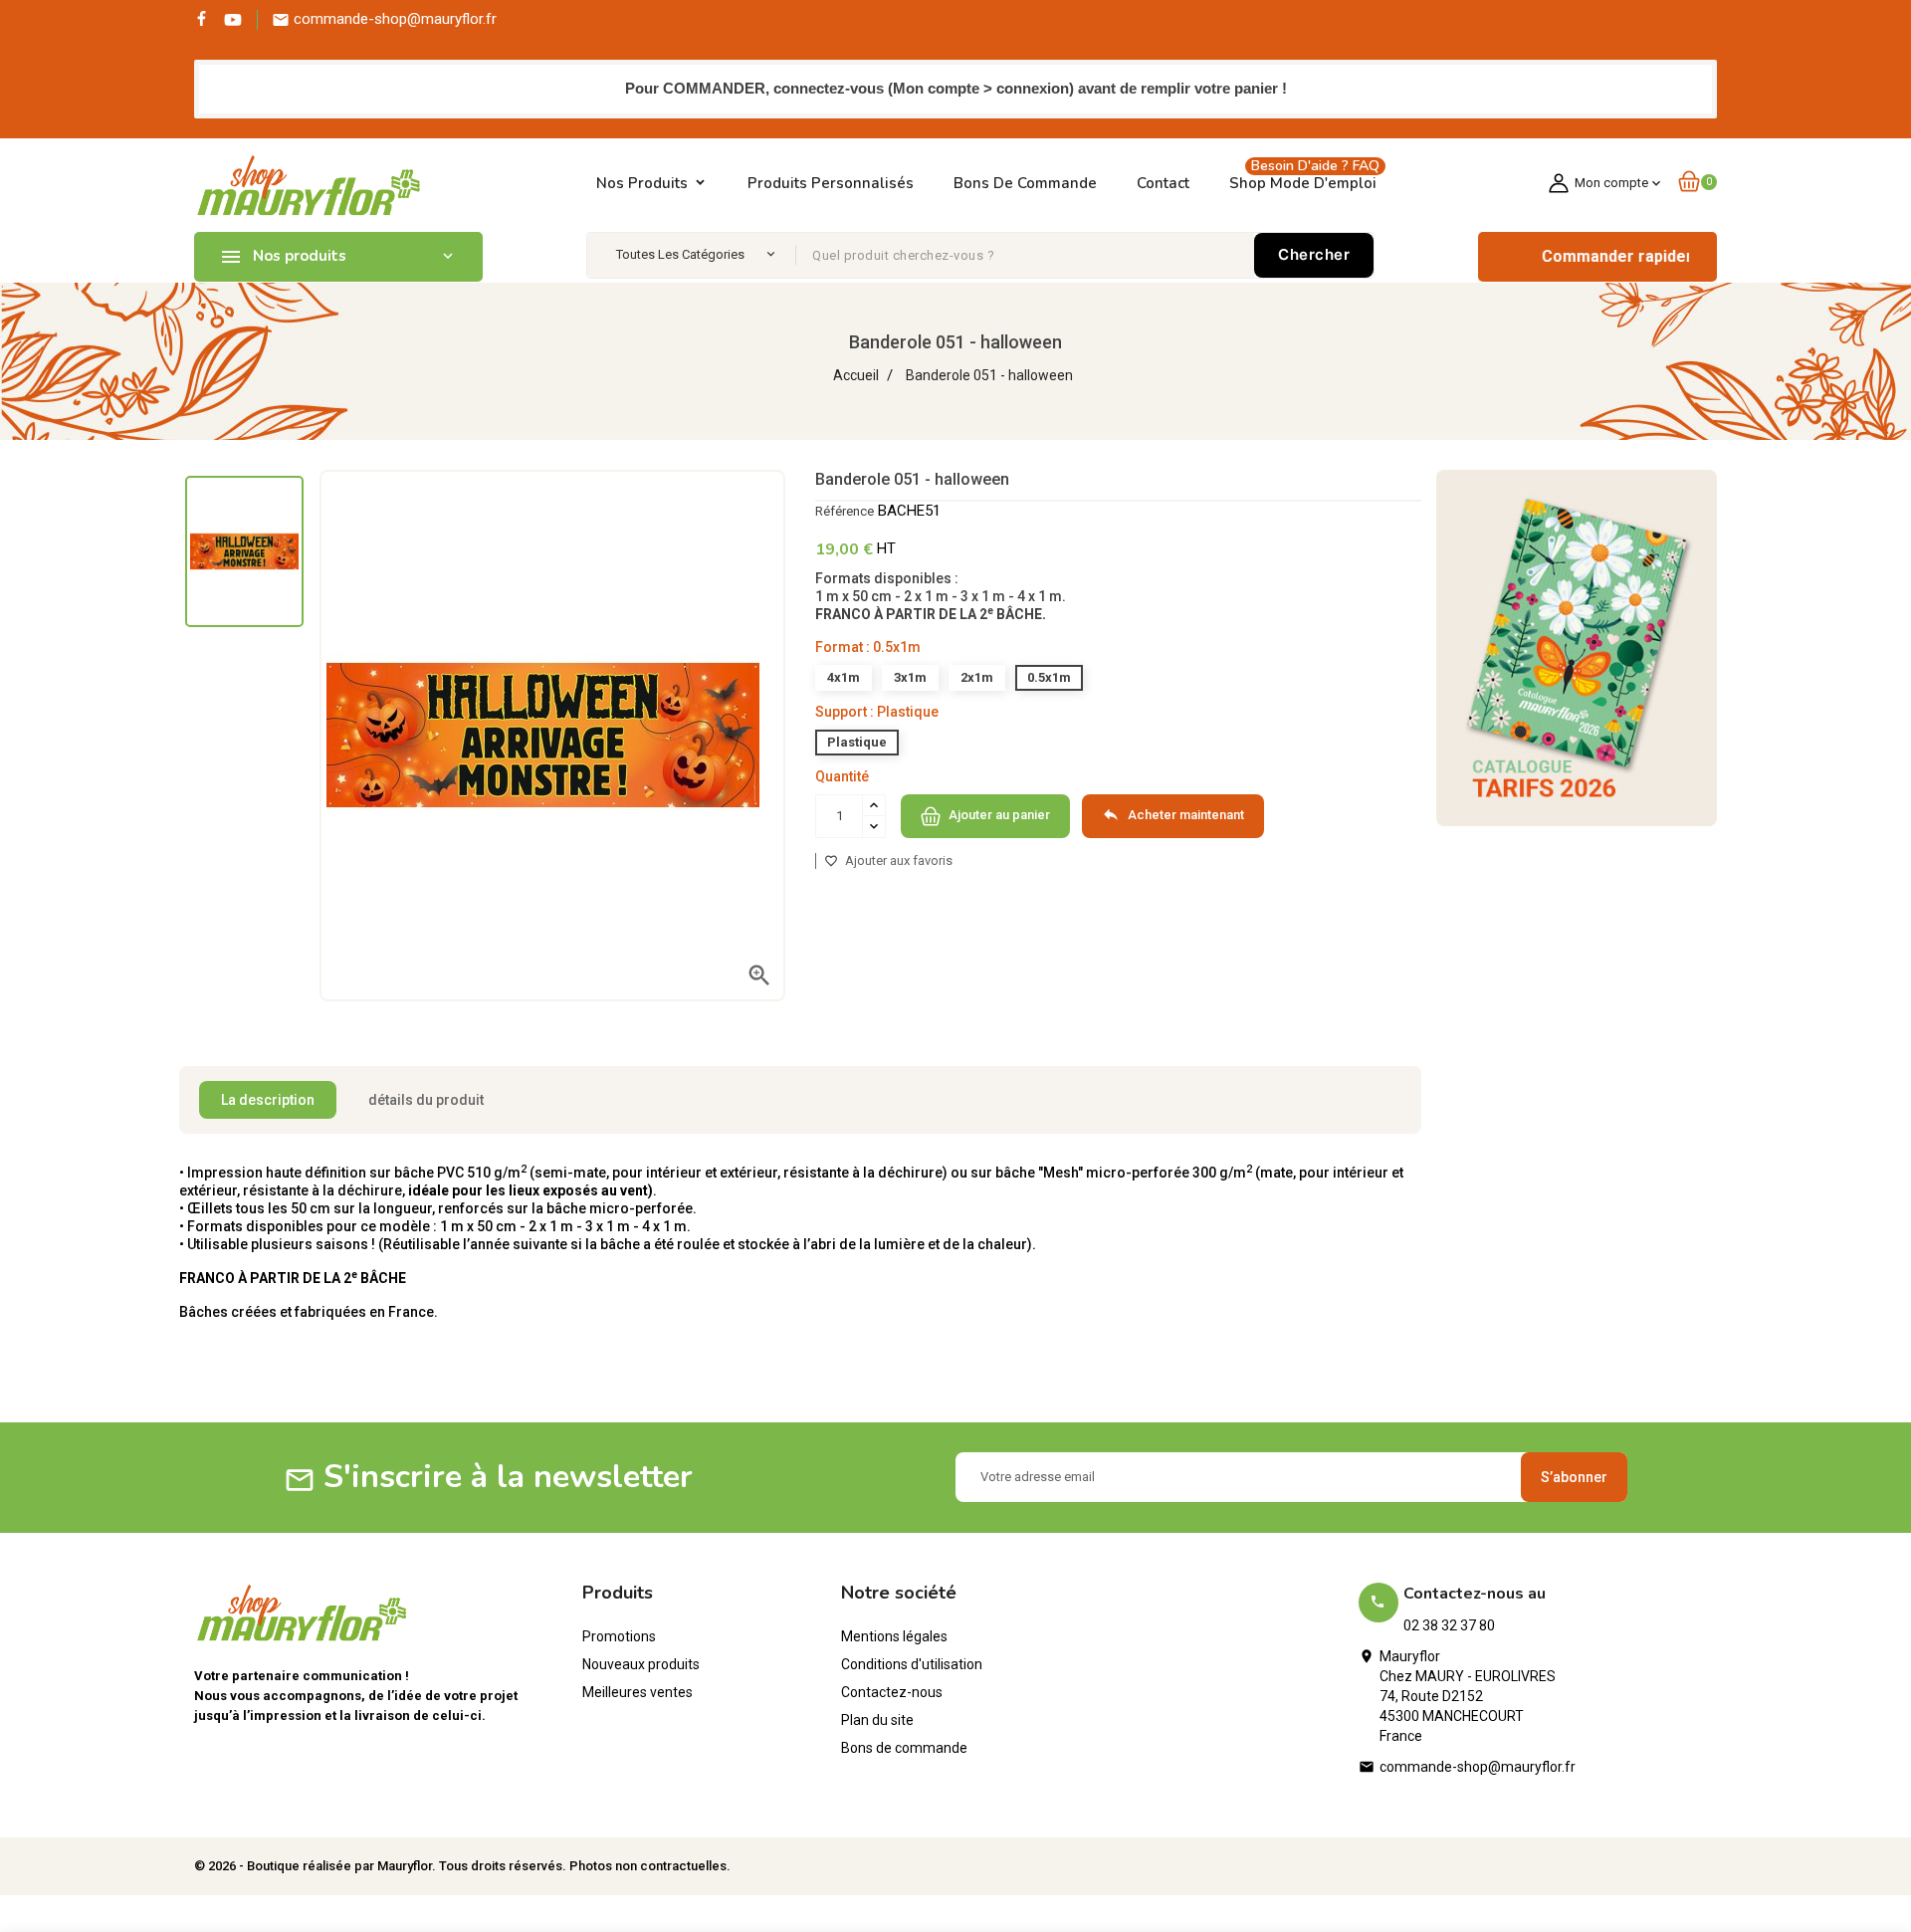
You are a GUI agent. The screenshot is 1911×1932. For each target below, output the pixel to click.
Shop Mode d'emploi (1304, 178)
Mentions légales (894, 1636)
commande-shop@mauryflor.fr (1478, 1767)
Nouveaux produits (641, 1664)
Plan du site (877, 1720)
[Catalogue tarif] (1577, 647)
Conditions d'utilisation (912, 1664)
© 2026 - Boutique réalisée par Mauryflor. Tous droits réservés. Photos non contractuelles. (462, 1866)
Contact (1163, 183)
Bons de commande (1025, 183)
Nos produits (642, 183)
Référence (845, 511)
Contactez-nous (892, 1692)
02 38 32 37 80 (1449, 1625)
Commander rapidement (1593, 256)
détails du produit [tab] (426, 1100)
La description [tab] (268, 1100)
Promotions (619, 1636)
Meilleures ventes (637, 1692)
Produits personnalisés (831, 183)
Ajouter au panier (998, 815)
